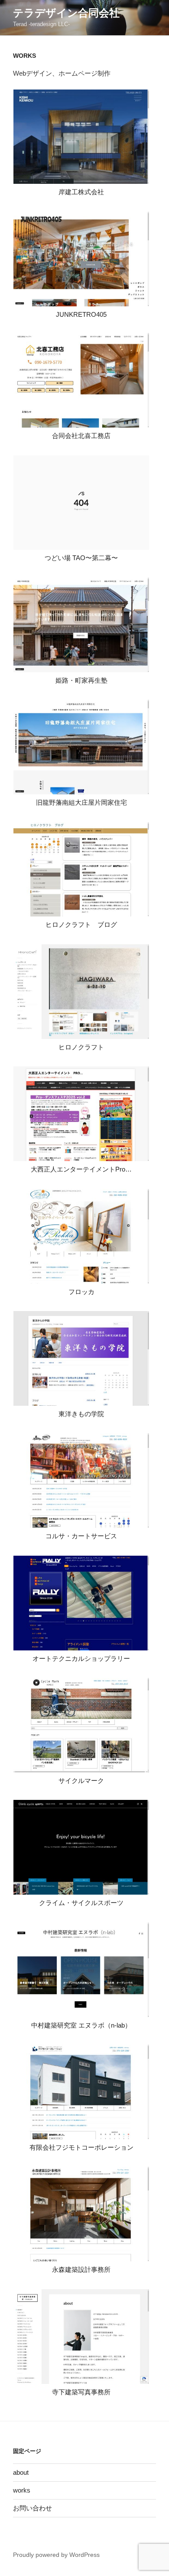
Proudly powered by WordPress (56, 2555)
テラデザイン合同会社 (66, 13)
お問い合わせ (32, 2508)
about (21, 2472)
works (22, 2490)
